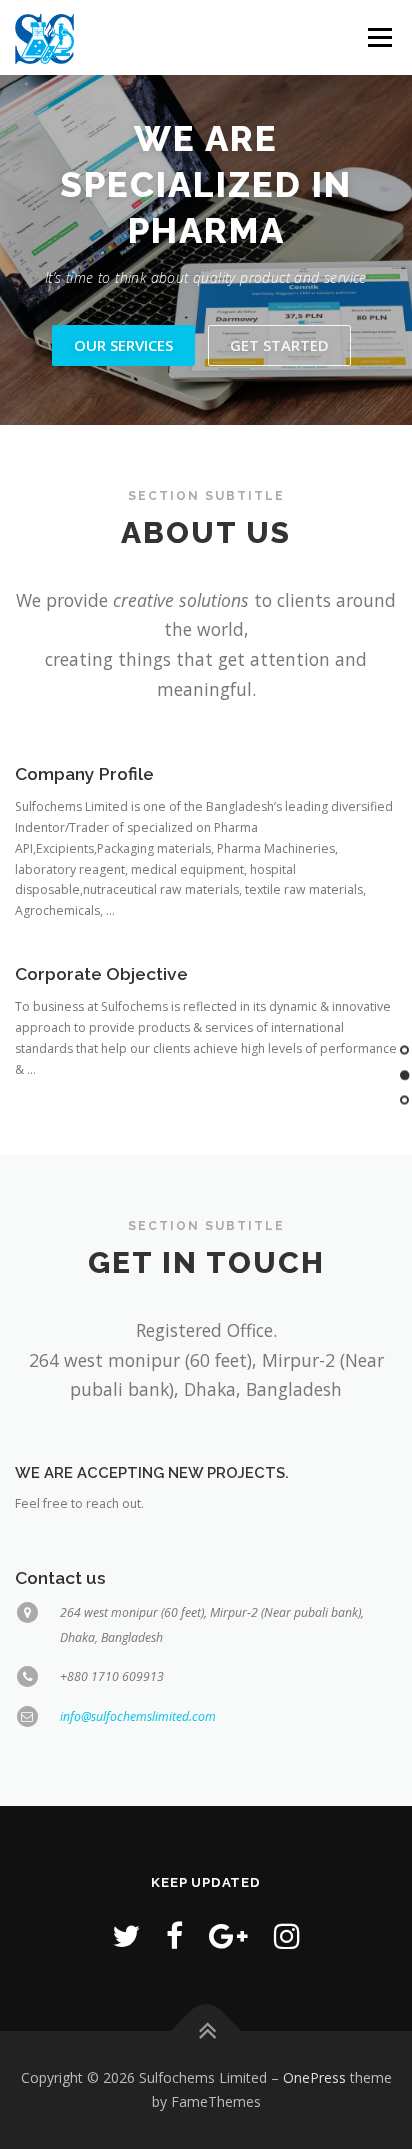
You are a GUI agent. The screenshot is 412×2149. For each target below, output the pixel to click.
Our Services (123, 345)
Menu (378, 37)
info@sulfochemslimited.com (138, 1716)
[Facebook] (174, 1935)
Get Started (279, 345)
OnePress (314, 2077)
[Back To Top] (206, 2031)
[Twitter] (126, 1935)
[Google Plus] (228, 1935)
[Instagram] (287, 1935)
